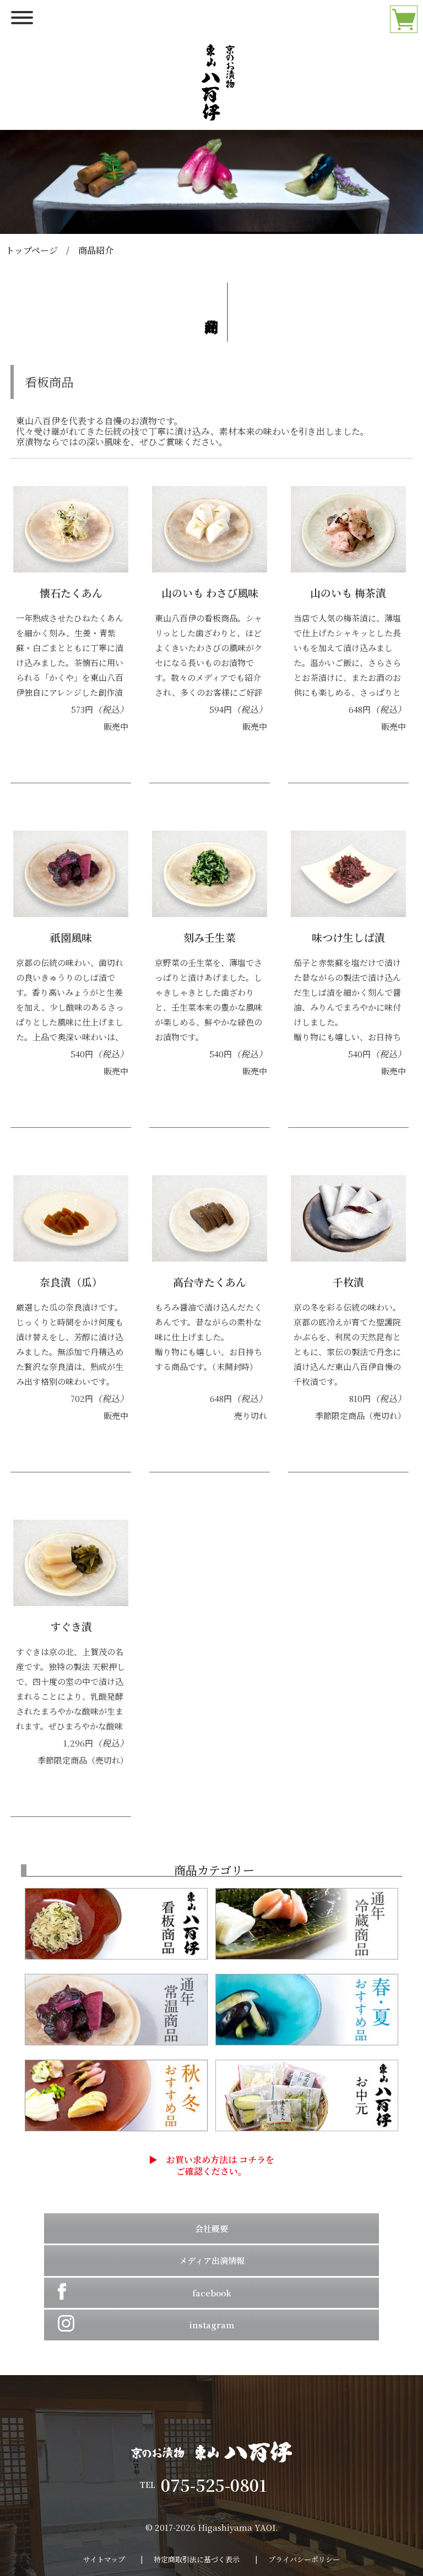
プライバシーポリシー (304, 2559)
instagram (211, 2325)
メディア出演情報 (212, 2260)
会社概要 (211, 2228)
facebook (212, 2293)
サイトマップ (104, 2559)
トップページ (32, 250)
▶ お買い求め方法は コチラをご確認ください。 (211, 2166)
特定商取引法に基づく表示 (197, 2559)
